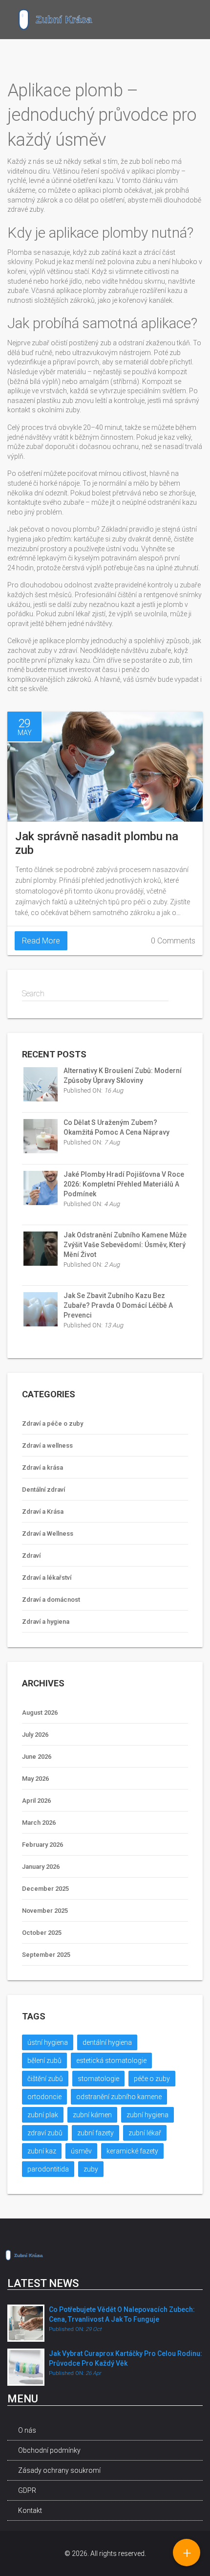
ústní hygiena (48, 2042)
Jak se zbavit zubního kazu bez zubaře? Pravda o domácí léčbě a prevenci (118, 1305)
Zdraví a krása (42, 1467)
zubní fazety (95, 2133)
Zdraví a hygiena (46, 1622)
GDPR (27, 2490)
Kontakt (30, 2510)
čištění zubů (45, 2079)
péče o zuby (152, 2079)
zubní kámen (92, 2115)
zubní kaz (42, 2151)
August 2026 (40, 1713)
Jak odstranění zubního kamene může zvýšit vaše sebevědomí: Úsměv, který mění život (125, 1245)
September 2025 (46, 1955)
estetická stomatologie (111, 2061)
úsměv (81, 2151)
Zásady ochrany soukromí (59, 2470)
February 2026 (42, 1845)
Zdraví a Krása (43, 1512)
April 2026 (36, 1801)
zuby (91, 2169)
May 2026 (35, 1779)
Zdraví (31, 1556)
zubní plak (43, 2115)
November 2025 (45, 1911)
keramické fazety (132, 2151)
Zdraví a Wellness (48, 1534)
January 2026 (41, 1867)
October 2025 (42, 1933)
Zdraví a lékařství (47, 1578)
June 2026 (37, 1757)
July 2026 (35, 1735)
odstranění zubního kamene (119, 2097)
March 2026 (39, 1823)
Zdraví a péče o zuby (52, 1423)
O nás (27, 2430)
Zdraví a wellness (47, 1445)
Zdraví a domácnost (51, 1600)
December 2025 (45, 1889)
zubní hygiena (147, 2115)
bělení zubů (44, 2061)
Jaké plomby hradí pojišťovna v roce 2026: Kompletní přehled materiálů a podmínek (124, 1184)
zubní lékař (145, 2133)
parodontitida (48, 2169)
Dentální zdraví (43, 1490)
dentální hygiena (107, 2042)
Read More (41, 941)
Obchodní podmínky (49, 2450)
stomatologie (98, 2079)
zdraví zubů (45, 2133)
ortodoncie (44, 2097)
